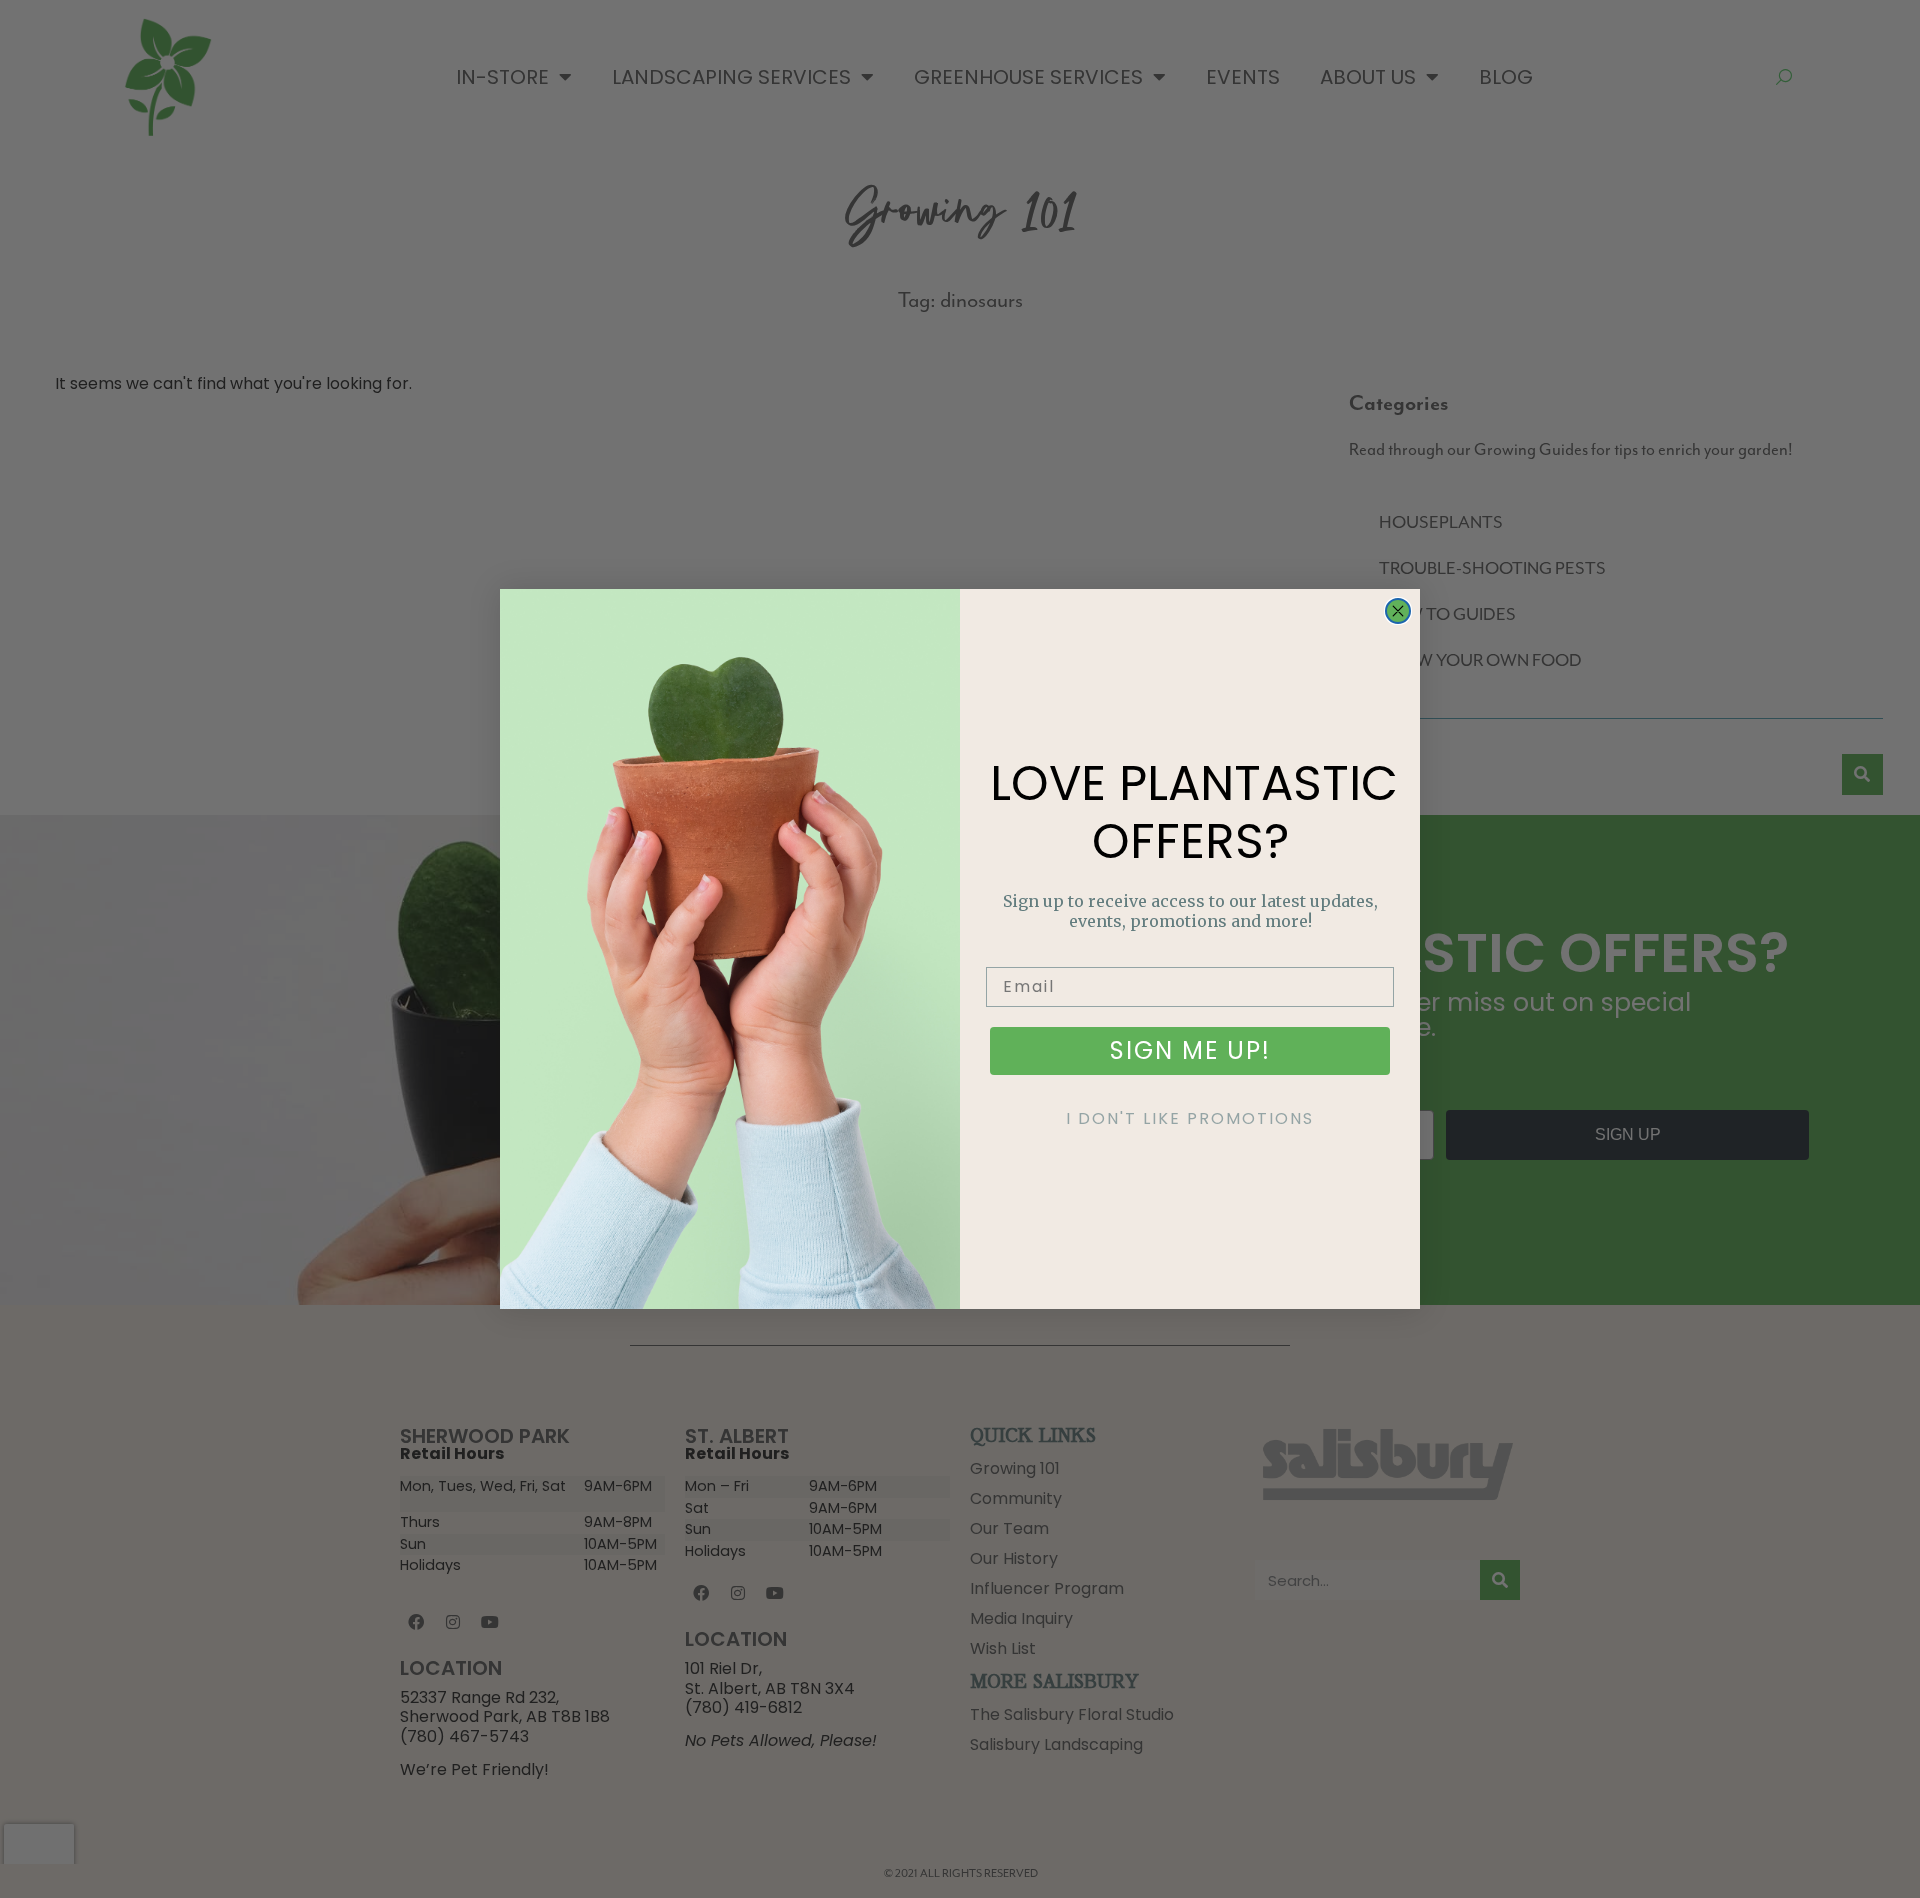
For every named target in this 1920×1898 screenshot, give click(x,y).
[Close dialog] (1398, 611)
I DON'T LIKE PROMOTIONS (1190, 1118)
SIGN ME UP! (1190, 1050)
